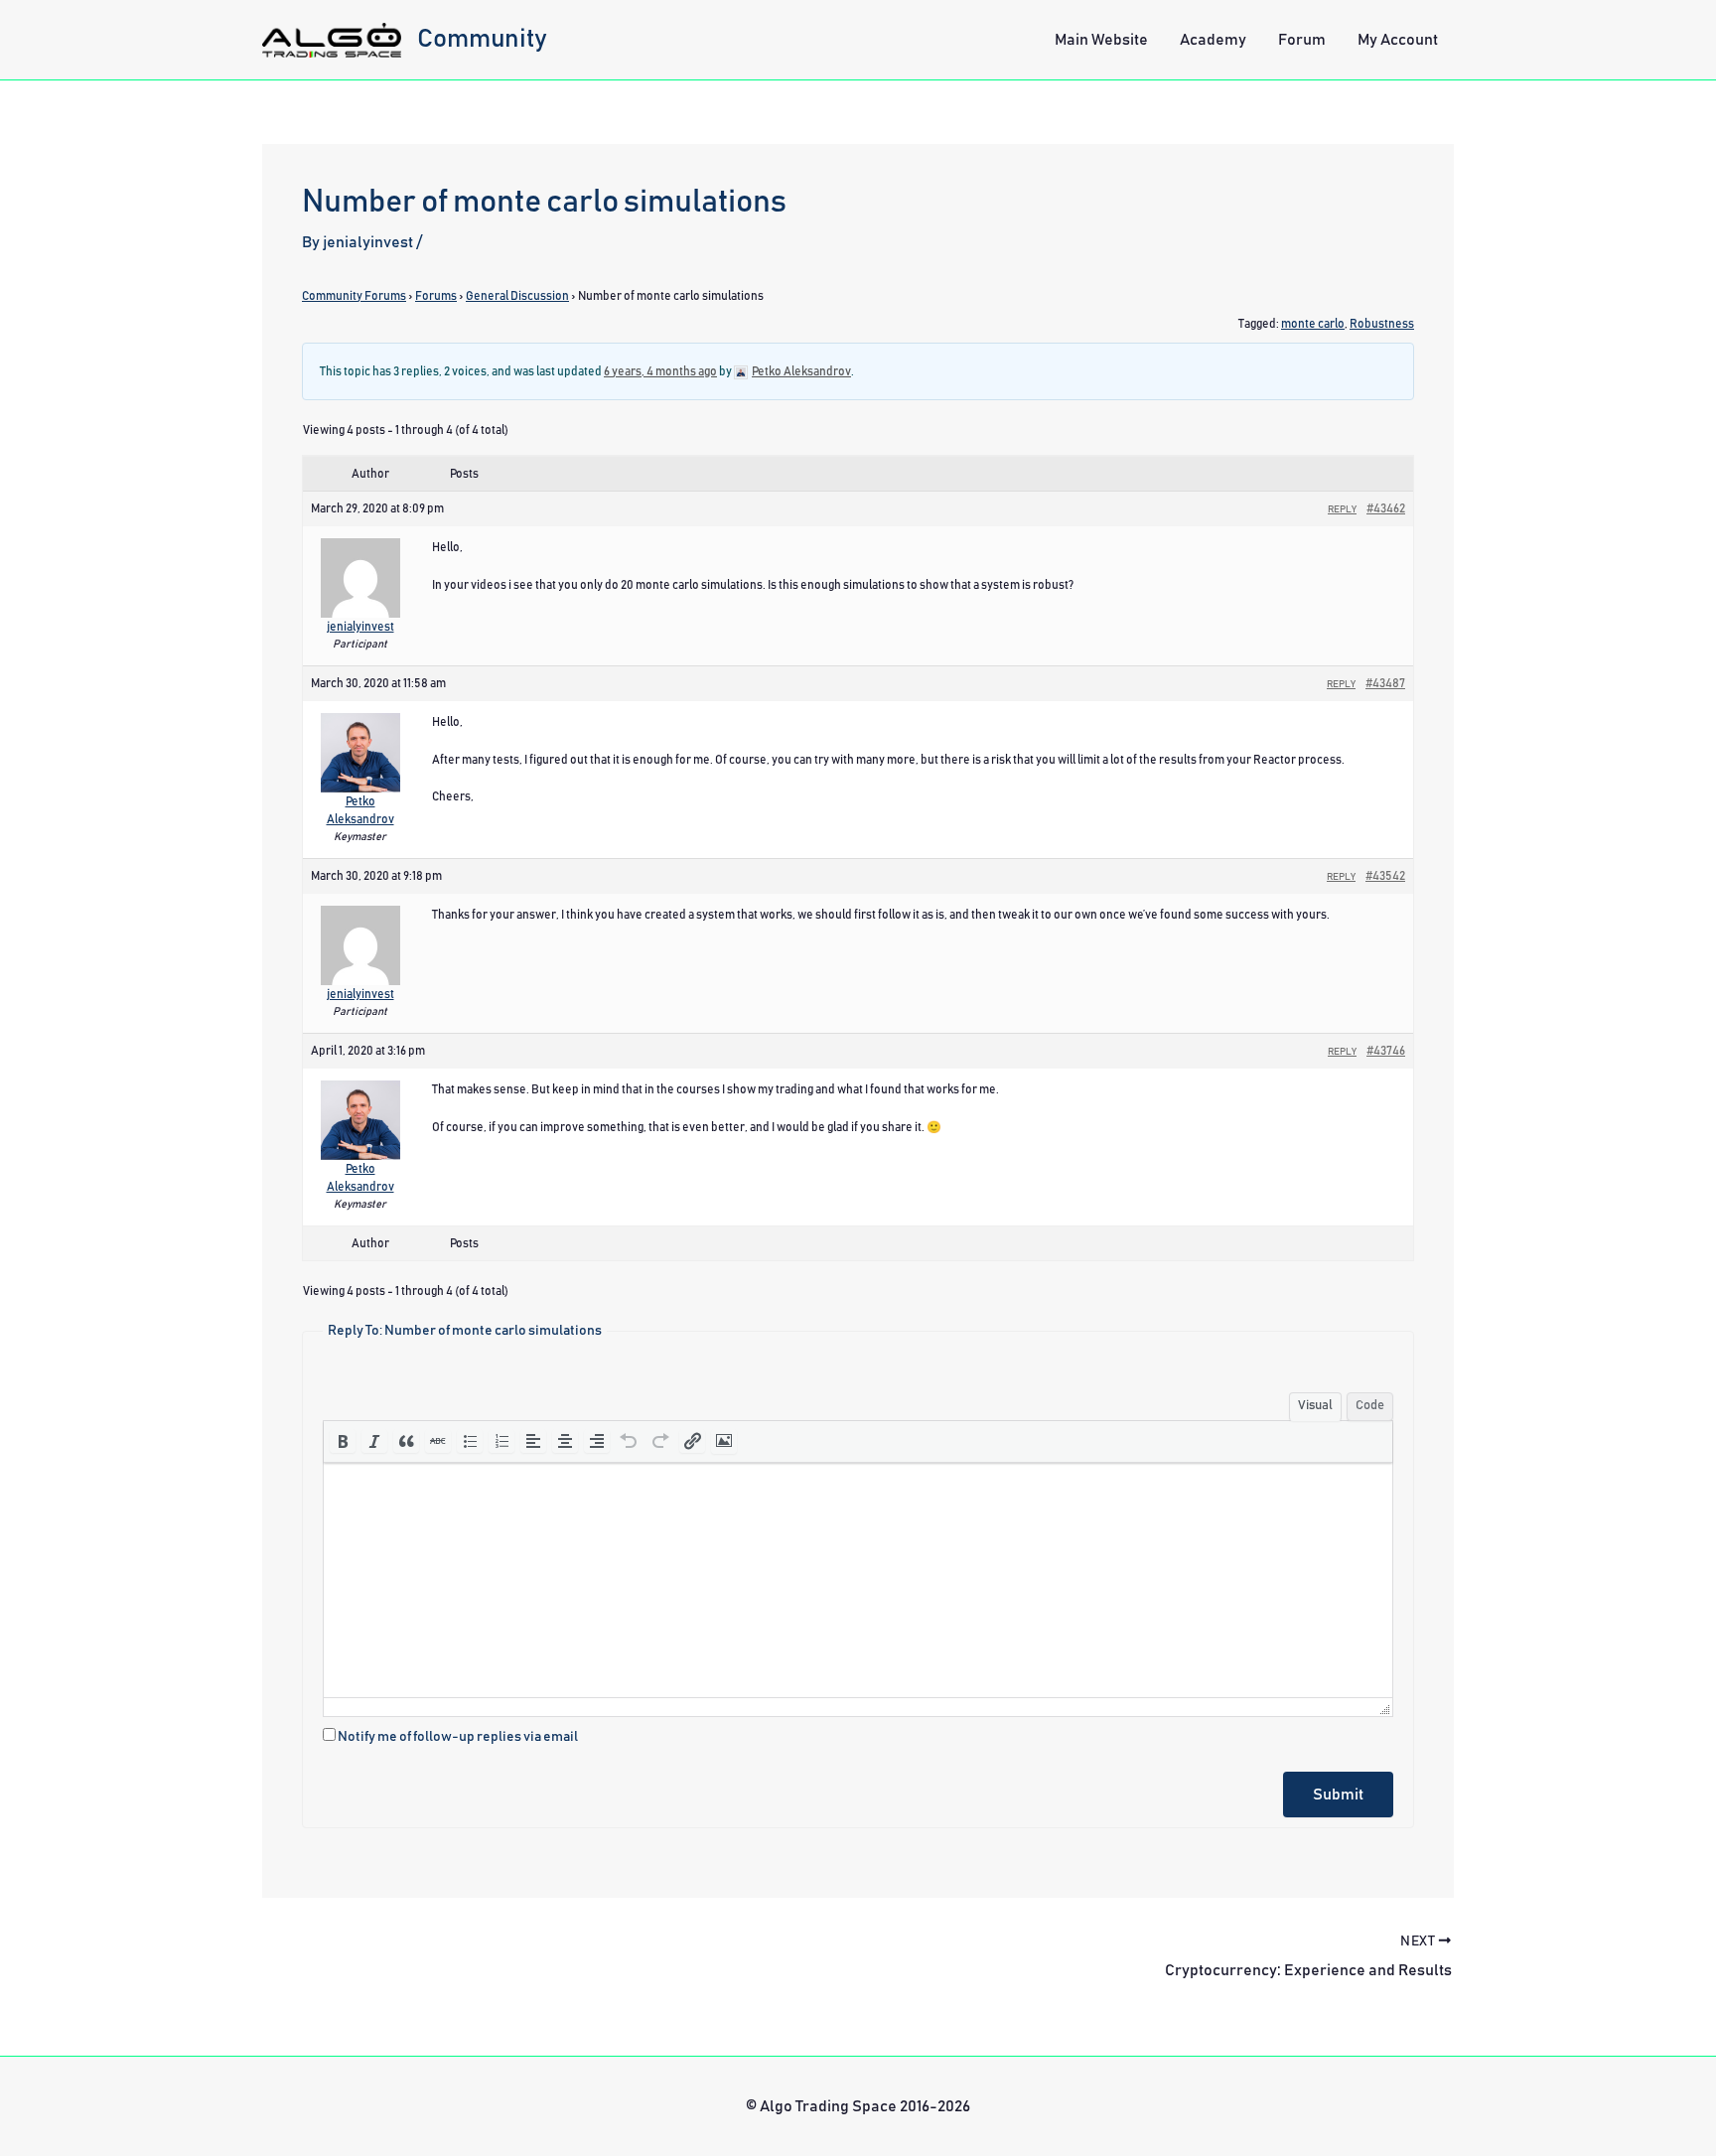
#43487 (1385, 683)
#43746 (1386, 1051)
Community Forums (354, 296)
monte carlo (1313, 324)
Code (1370, 1406)
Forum (1302, 40)
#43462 (1386, 508)
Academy (1213, 40)
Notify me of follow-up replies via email (458, 1737)
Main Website (1101, 40)
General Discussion (517, 296)
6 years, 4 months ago (660, 371)
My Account (1398, 40)
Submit (1338, 1795)
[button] (343, 1441)
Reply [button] (1342, 509)
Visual (1315, 1406)
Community (482, 39)
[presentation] (343, 1441)
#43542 (1385, 876)
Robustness (1382, 324)
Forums (436, 296)
